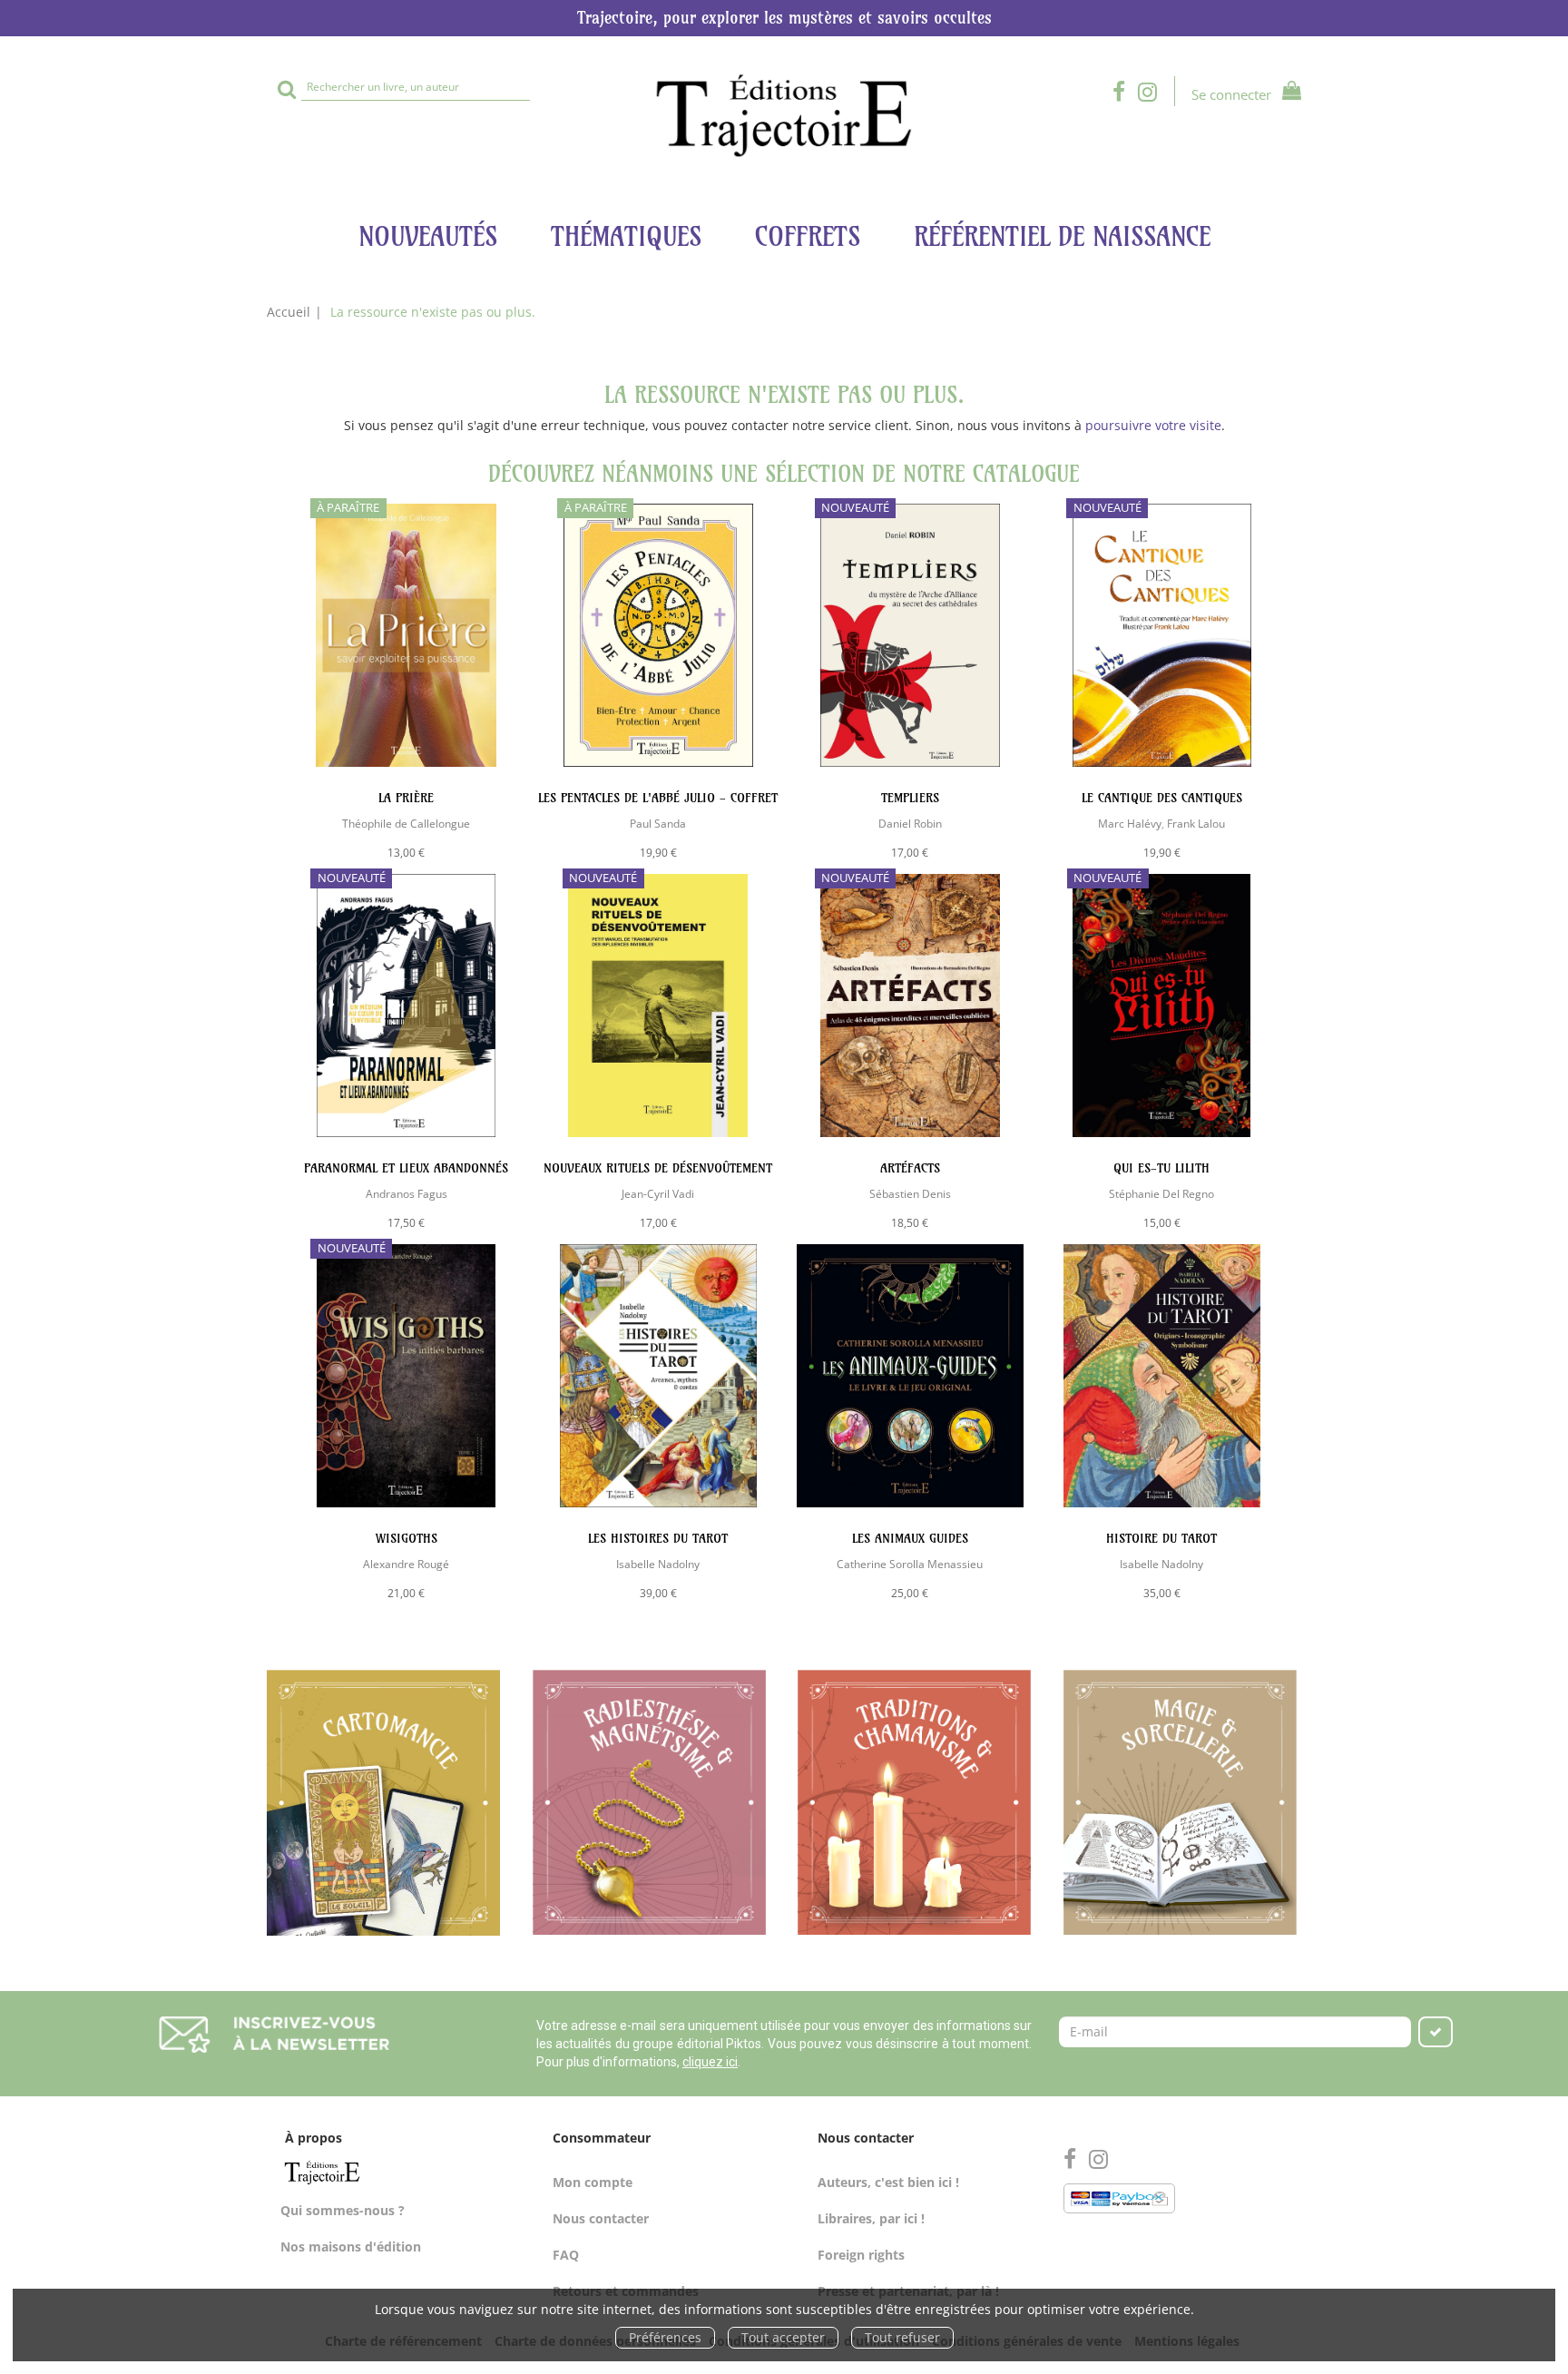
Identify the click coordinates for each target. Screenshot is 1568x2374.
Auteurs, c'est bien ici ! (888, 2182)
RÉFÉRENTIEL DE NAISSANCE (1062, 236)
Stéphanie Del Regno (1161, 1193)
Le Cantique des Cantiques (1162, 798)
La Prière (406, 798)
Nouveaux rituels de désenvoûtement (658, 1168)
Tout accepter (783, 2337)
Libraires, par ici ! (871, 2218)
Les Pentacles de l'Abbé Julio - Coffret (658, 798)
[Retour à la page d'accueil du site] (784, 116)
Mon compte (593, 2182)
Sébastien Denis (910, 1193)
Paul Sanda (658, 823)
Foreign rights (861, 2255)
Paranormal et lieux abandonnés (406, 1168)
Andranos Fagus (407, 1193)
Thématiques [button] (626, 236)
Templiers (910, 798)
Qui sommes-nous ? (343, 2210)
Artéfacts (910, 1168)
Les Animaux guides (910, 1538)
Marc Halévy (1130, 823)
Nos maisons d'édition (351, 2246)
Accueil (289, 312)
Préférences (665, 2337)
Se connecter (1231, 94)
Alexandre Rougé (406, 1564)
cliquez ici (710, 2062)
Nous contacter (601, 2218)
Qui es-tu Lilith (1161, 1168)
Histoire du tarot (1161, 1538)
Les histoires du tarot (658, 1538)
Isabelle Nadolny (658, 1564)
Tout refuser (902, 2337)
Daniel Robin (910, 823)
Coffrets (808, 236)
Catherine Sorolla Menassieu (910, 1564)
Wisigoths (407, 1538)
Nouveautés (428, 236)
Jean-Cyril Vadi (658, 1193)
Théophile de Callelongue (406, 823)
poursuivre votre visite (1153, 425)
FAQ (566, 2255)
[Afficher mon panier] (1288, 93)
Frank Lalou (1196, 823)
